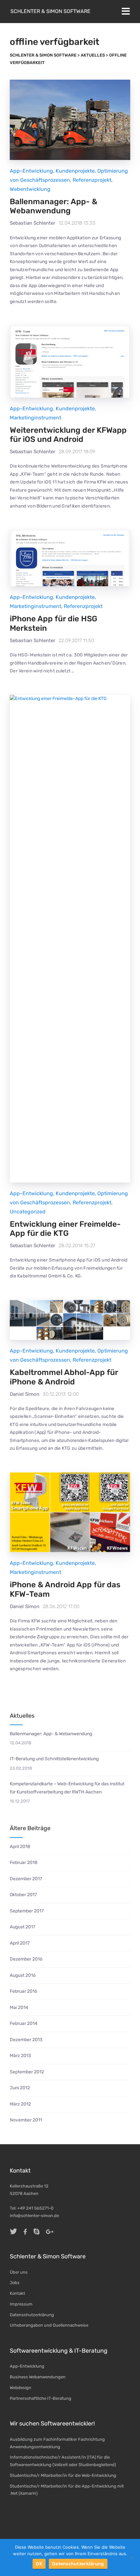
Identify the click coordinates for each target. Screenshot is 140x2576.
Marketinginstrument (35, 418)
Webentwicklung (30, 189)
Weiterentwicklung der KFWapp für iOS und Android (68, 435)
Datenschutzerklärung (32, 2315)
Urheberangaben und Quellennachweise (49, 2325)
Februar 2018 (24, 1863)
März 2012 (20, 2104)
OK (39, 2564)
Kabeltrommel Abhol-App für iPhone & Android (64, 1377)
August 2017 (22, 1927)
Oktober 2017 (23, 1895)
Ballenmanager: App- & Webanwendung (54, 206)
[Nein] (132, 2557)
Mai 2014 (19, 2008)
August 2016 (23, 1975)
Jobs (15, 2283)
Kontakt (17, 2293)
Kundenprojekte (75, 171)
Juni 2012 (20, 2088)
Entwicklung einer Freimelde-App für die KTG (65, 1229)
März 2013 (20, 2056)
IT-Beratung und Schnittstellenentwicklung (54, 1759)
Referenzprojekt (92, 180)
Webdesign (21, 2388)
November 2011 (26, 2120)
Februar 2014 (24, 2023)
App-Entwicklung (31, 171)
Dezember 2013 (26, 2040)
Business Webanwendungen (38, 2377)
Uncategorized (28, 1212)
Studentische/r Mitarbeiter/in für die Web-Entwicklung (63, 2475)
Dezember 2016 (26, 1959)
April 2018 (20, 1847)
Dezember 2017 (26, 1879)
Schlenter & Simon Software (50, 11)
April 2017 (20, 1943)
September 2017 (27, 1911)
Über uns (19, 2272)
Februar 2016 (23, 1991)
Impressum (21, 2304)
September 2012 (27, 2072)
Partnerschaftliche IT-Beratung (41, 2398)
